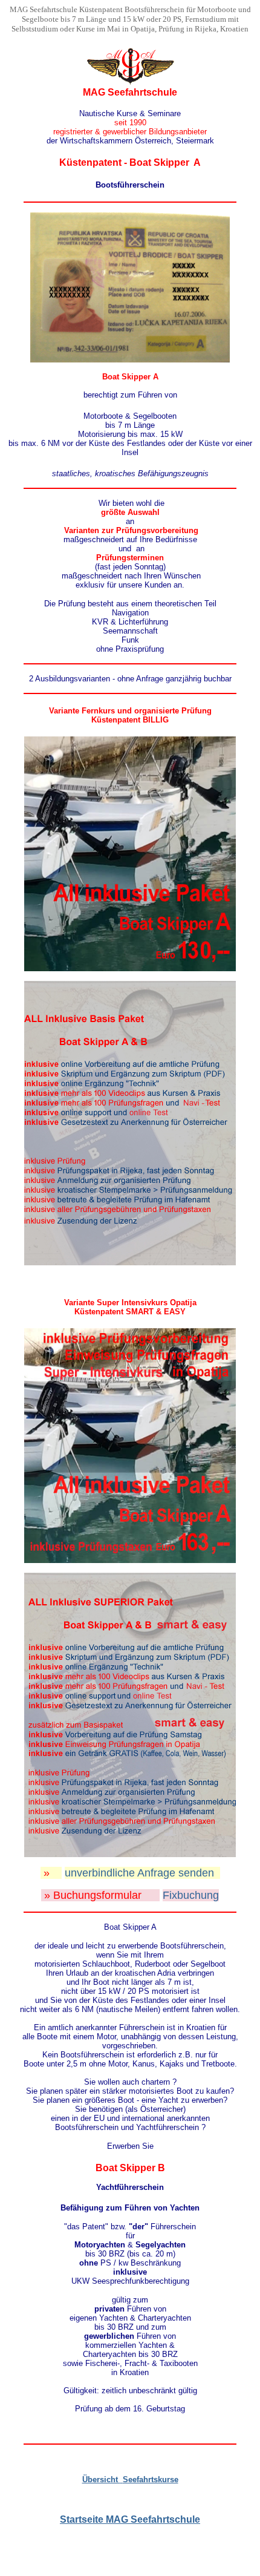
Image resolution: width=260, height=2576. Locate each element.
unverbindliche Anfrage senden (139, 1873)
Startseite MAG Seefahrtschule (130, 2519)
